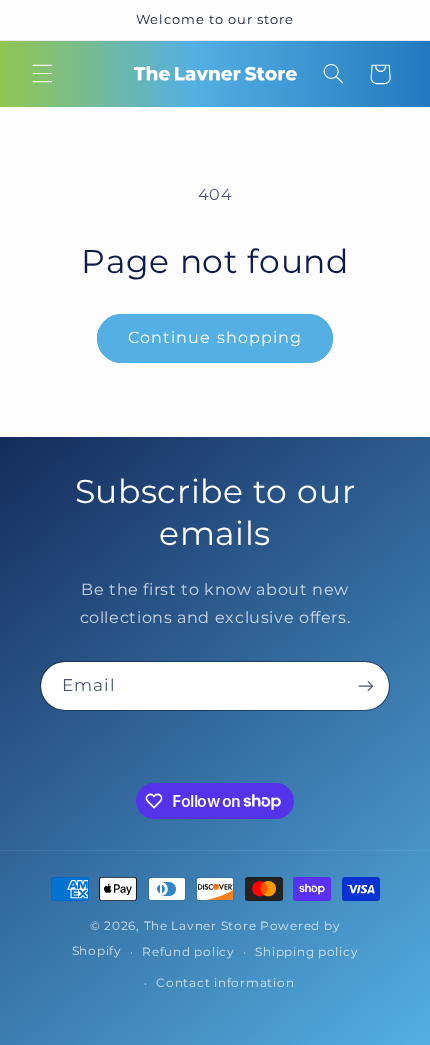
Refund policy (188, 952)
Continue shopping (215, 337)
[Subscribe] (366, 685)
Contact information (225, 983)
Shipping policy (306, 952)
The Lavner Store (200, 926)
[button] (42, 74)
